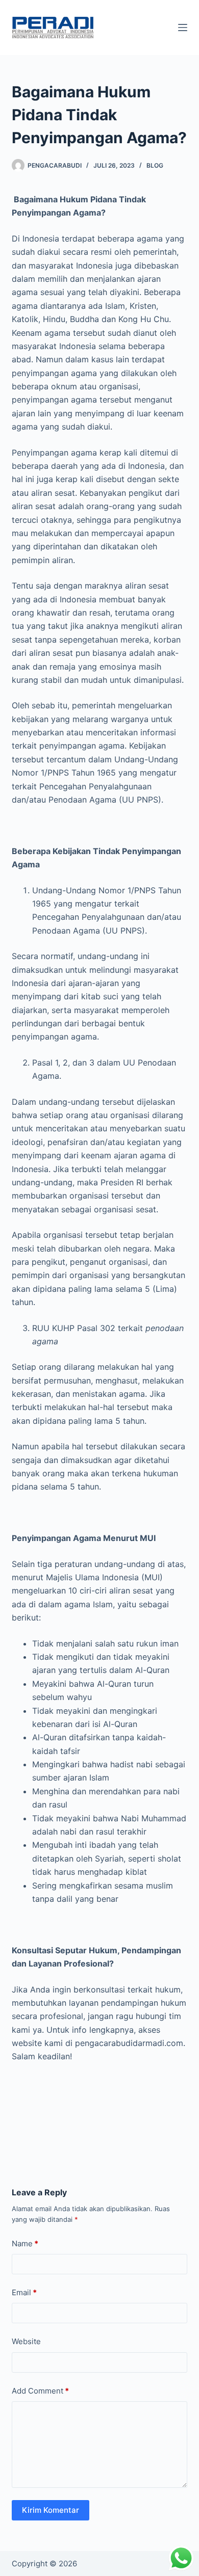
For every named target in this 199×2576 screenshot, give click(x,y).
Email (24, 2292)
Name (25, 2243)
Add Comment (40, 2391)
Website (26, 2341)
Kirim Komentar (51, 2510)
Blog (155, 165)
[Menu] (183, 28)
